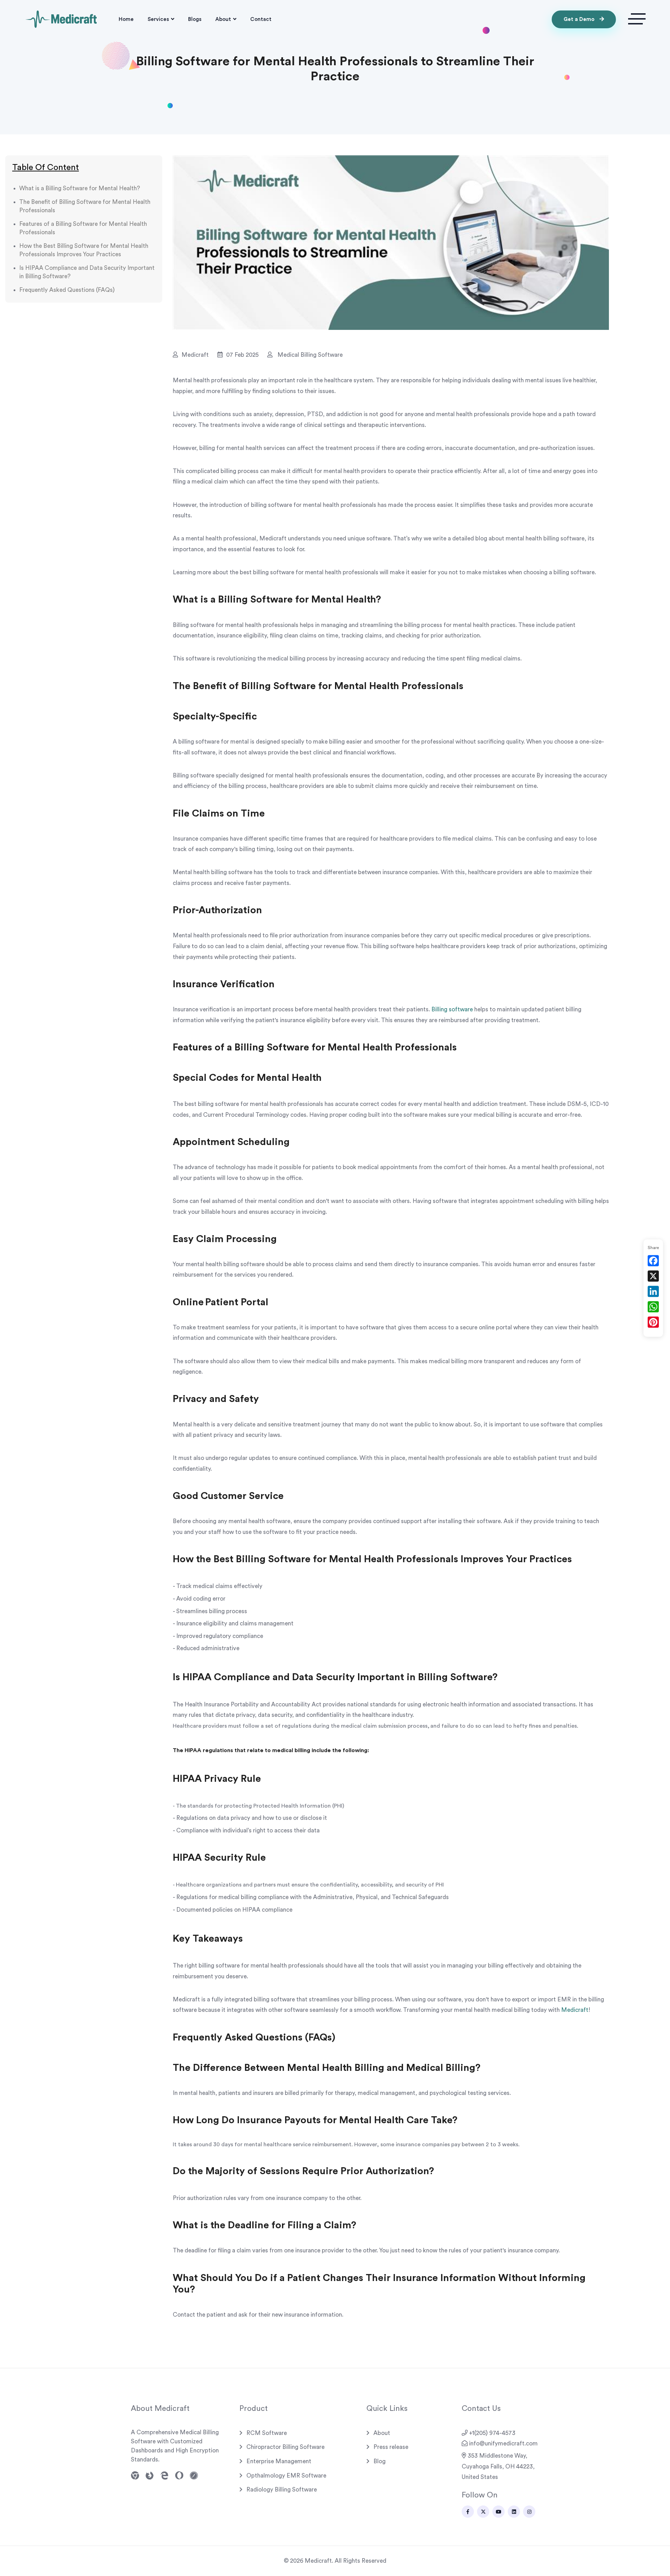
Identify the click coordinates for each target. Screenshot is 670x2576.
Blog (379, 2461)
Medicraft (575, 2010)
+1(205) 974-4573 (492, 2433)
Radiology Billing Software (282, 2490)
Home (126, 19)
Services (158, 19)
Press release (391, 2447)
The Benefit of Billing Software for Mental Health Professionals (85, 206)
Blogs (195, 19)
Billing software (452, 1009)
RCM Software (267, 2433)
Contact (261, 19)
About (223, 19)
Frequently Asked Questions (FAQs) (67, 290)
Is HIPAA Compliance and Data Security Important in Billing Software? (87, 272)
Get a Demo (580, 19)
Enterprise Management (279, 2461)
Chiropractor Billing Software (285, 2447)
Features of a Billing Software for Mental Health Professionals (83, 228)
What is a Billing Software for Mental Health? (80, 188)
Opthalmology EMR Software (286, 2476)
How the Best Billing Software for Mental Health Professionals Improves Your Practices (84, 250)
